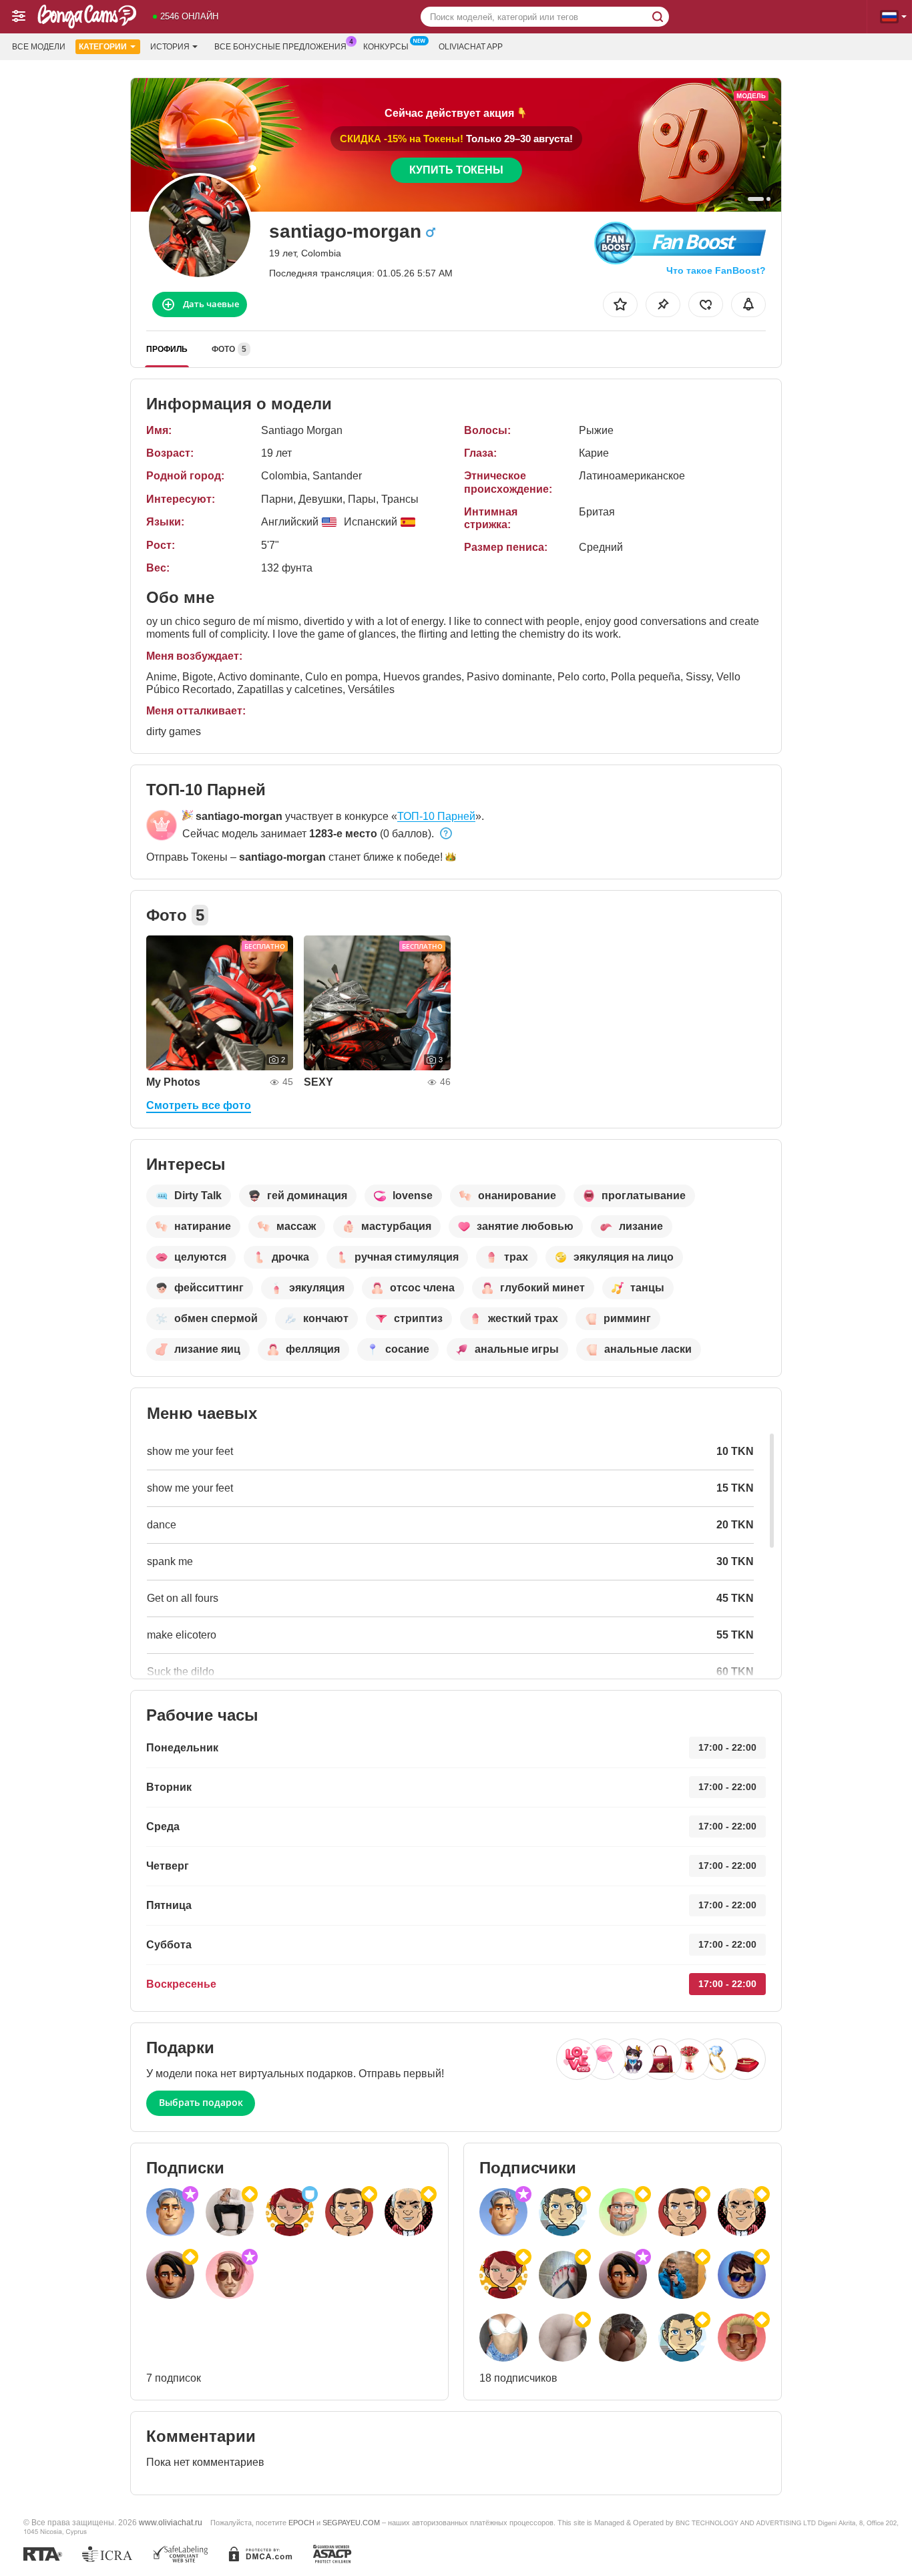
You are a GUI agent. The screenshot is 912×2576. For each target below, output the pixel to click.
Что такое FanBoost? (716, 270)
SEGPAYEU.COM (351, 2523)
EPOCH (301, 2523)
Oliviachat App (471, 47)
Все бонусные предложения (280, 47)
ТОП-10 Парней (436, 816)
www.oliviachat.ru (171, 2522)
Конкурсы (386, 47)
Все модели (39, 47)
